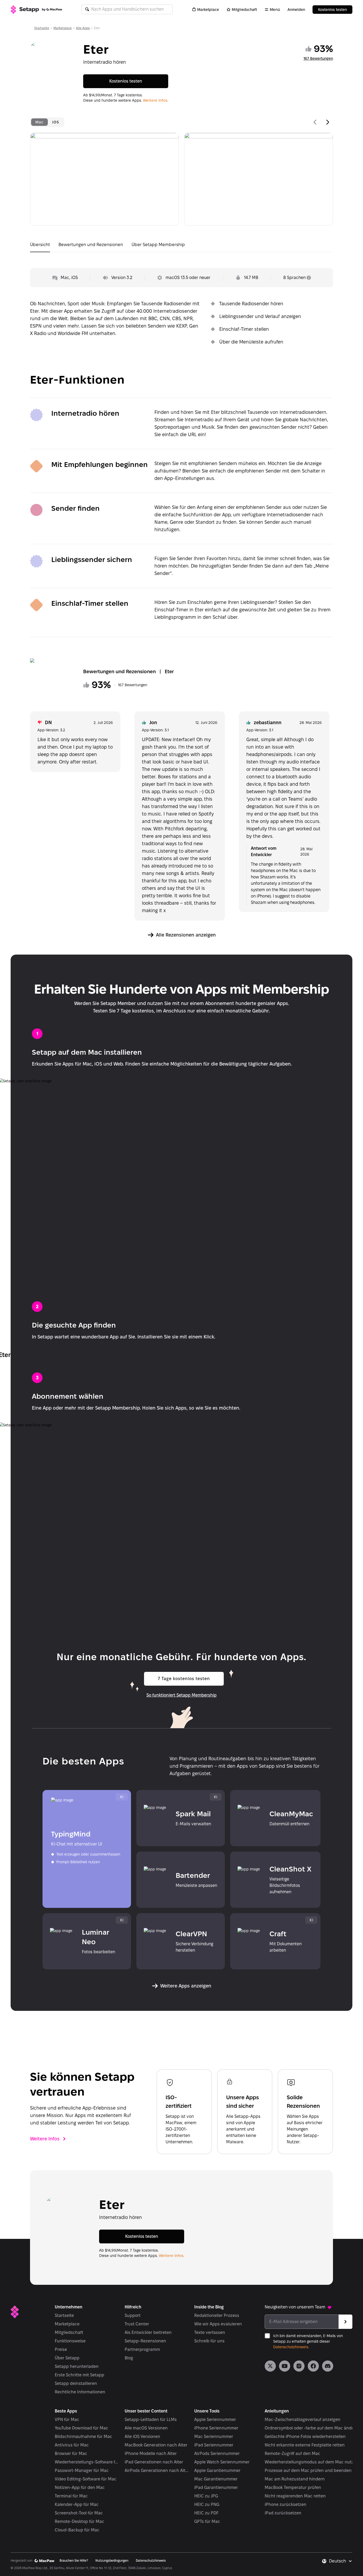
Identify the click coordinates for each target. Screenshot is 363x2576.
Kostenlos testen (332, 10)
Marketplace (208, 10)
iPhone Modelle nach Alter (151, 2453)
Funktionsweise (70, 2341)
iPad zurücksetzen (283, 2513)
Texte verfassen (210, 2332)
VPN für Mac (67, 2420)
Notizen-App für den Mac (80, 2487)
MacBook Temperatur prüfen (293, 2487)
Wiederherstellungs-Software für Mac (87, 2462)
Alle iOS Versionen (142, 2437)
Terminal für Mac (71, 2496)
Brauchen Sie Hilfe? (74, 2560)
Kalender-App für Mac (77, 2504)
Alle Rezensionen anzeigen (186, 935)
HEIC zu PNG (207, 2504)
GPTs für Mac (207, 2521)
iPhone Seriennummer (216, 2428)
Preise (61, 2349)
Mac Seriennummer (214, 2437)
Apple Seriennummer (215, 2420)
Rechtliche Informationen (80, 2392)
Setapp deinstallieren (76, 2383)
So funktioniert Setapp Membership (181, 1695)
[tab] (39, 122)
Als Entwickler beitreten (148, 2332)
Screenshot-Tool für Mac (79, 2513)
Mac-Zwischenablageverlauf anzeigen (303, 2420)
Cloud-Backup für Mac (77, 2530)
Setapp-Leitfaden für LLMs (151, 2420)
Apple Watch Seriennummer (222, 2462)
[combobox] (341, 2561)
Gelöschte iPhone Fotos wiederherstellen (305, 2437)
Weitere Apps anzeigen (186, 1986)
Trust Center (137, 2324)
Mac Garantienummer (216, 2479)
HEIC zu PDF (206, 2513)
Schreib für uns (209, 2341)
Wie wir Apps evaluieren (218, 2324)
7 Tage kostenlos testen (184, 1679)
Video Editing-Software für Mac (86, 2479)
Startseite (42, 28)
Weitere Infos (45, 2139)
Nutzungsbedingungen (112, 2560)
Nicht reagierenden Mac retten (295, 2496)
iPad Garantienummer (216, 2487)
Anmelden (296, 10)
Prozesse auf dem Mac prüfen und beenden (308, 2470)
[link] (270, 2366)
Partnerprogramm (142, 2349)
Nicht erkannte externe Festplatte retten (305, 2445)
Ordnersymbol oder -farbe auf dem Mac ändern (311, 2428)
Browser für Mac (71, 2453)
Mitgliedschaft (244, 10)
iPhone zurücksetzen (286, 2504)
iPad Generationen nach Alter (154, 2462)
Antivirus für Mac (72, 2445)
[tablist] (47, 122)
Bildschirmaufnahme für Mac (83, 2437)
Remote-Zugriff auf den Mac (292, 2453)
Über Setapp (67, 2358)
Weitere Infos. (156, 100)
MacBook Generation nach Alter (156, 2445)
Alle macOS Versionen (146, 2428)
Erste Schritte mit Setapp (79, 2375)
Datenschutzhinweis (291, 2347)
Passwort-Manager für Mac (82, 2470)
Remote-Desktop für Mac (79, 2521)
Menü (275, 10)
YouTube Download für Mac (81, 2428)
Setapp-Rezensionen (145, 2341)
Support (133, 2315)
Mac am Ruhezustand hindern (295, 2479)
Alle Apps (83, 28)
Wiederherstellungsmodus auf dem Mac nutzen (312, 2462)
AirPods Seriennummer (217, 2453)
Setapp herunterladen (77, 2366)
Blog (129, 2358)
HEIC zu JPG (206, 2496)
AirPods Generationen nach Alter (157, 2470)
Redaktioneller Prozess (217, 2315)
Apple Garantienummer (217, 2470)
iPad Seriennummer (214, 2445)
